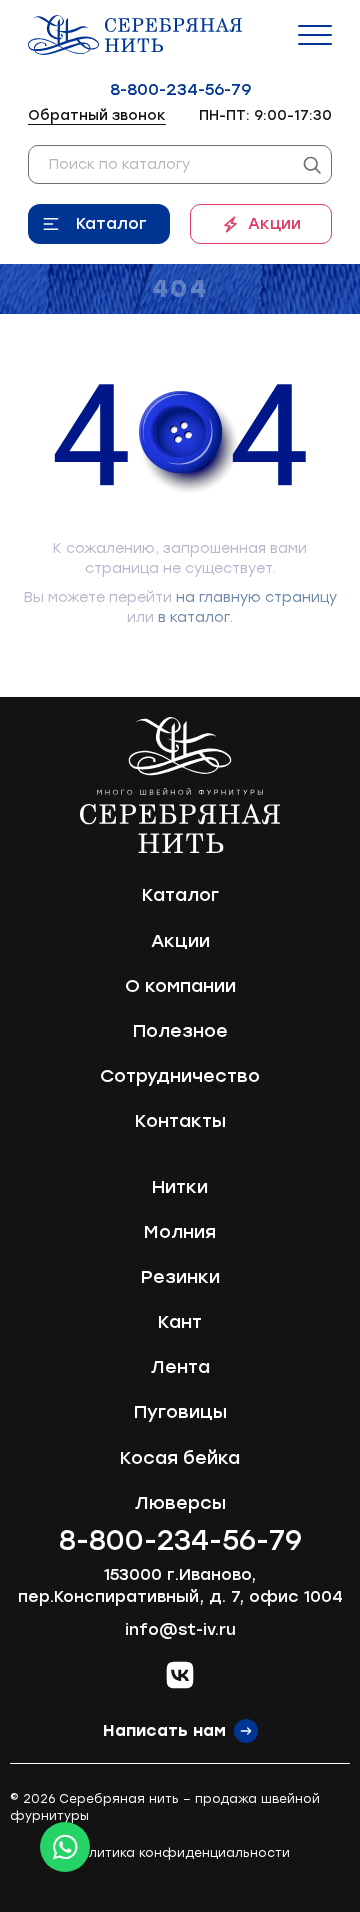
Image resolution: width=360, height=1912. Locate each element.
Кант (180, 1322)
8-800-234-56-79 (180, 89)
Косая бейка (180, 1458)
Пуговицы (180, 1412)
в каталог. (195, 617)
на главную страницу (256, 597)
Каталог (111, 223)
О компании (180, 986)
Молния (180, 1232)
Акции (274, 223)
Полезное (180, 1031)
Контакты (180, 1121)
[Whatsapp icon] (65, 1847)
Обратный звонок (97, 115)
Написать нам (164, 1730)
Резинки (180, 1277)
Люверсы (180, 1503)
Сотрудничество (180, 1076)
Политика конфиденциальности (180, 1853)
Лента (180, 1367)
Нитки (180, 1187)
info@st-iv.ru (180, 1629)
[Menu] (315, 35)
